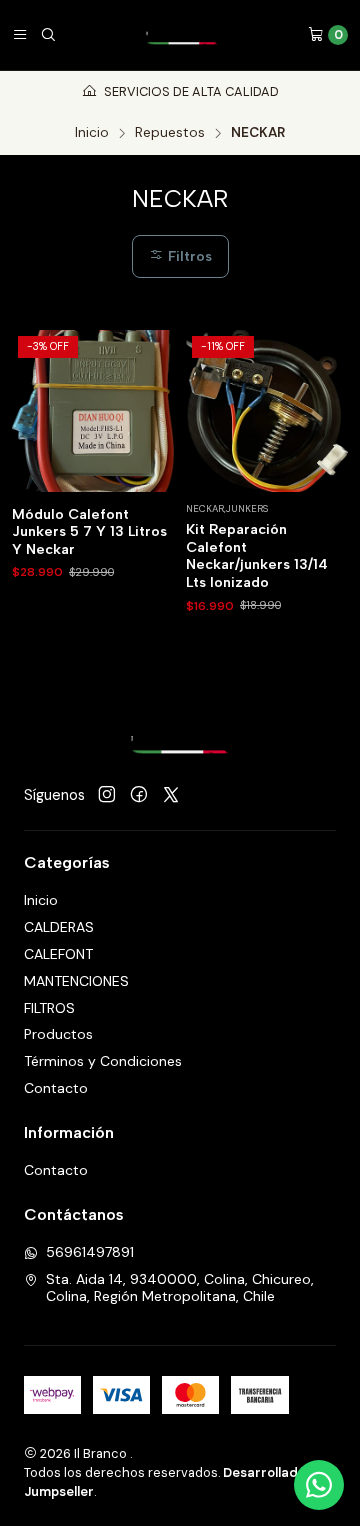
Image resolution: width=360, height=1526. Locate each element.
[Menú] (20, 35)
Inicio (92, 133)
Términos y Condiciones (103, 1061)
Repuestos (170, 133)
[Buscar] (48, 35)
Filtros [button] (188, 256)
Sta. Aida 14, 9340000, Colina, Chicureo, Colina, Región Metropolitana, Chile (180, 1288)
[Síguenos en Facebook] (139, 795)
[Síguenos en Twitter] (171, 795)
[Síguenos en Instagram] (107, 795)
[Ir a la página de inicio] (182, 35)
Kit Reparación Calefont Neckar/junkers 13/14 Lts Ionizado (257, 556)
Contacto (56, 1088)
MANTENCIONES (76, 981)
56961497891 (90, 1252)
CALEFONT (58, 954)
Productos (58, 1034)
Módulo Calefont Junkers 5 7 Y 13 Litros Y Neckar (89, 532)
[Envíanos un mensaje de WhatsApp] (319, 1485)
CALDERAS (59, 927)
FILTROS (49, 1008)
